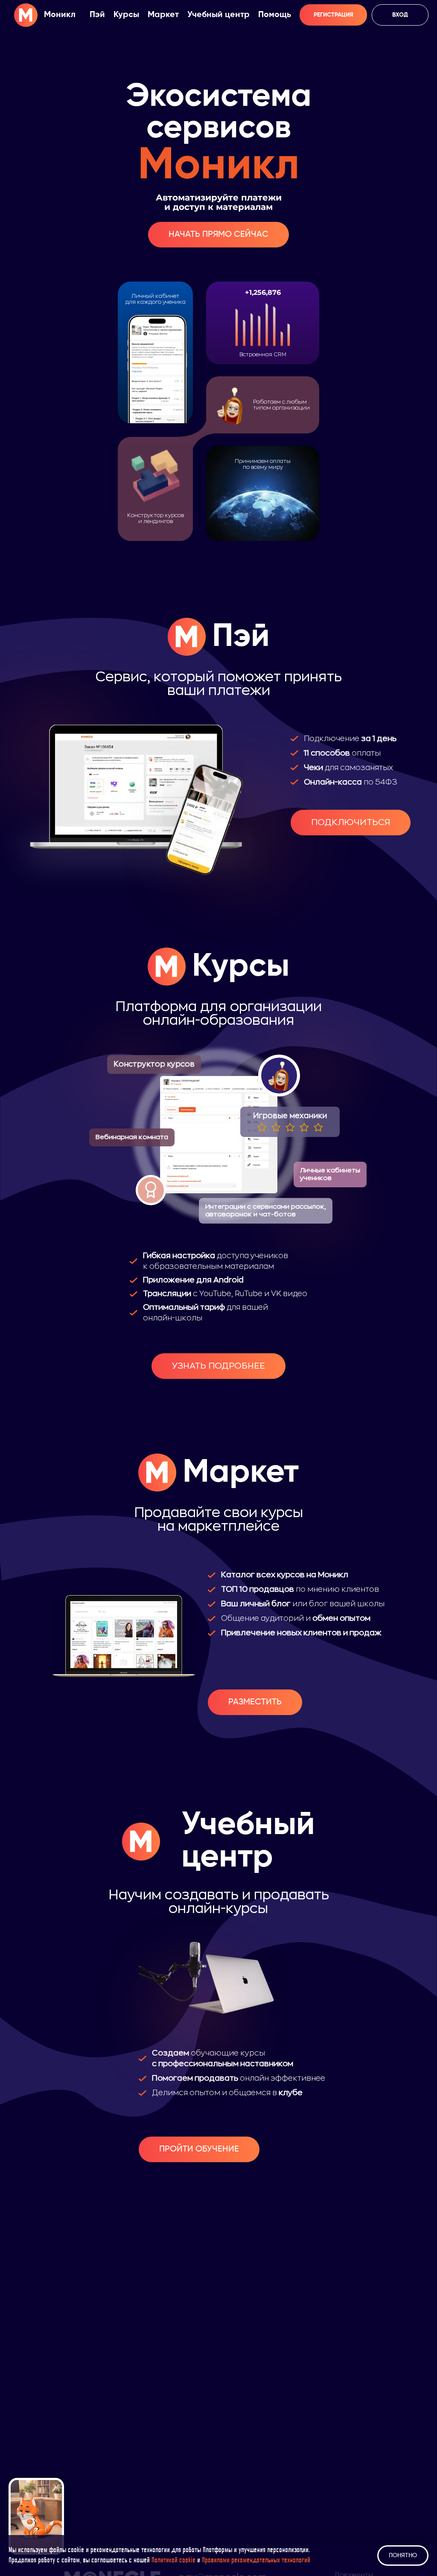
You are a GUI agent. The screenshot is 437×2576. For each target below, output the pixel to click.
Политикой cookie (173, 2561)
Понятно (403, 2556)
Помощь (275, 15)
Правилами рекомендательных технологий (256, 2561)
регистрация (334, 15)
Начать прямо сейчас (218, 235)
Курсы (126, 15)
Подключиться (351, 822)
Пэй (97, 15)
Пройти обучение (199, 2149)
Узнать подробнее (218, 1366)
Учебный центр (218, 15)
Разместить (255, 1702)
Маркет (163, 15)
